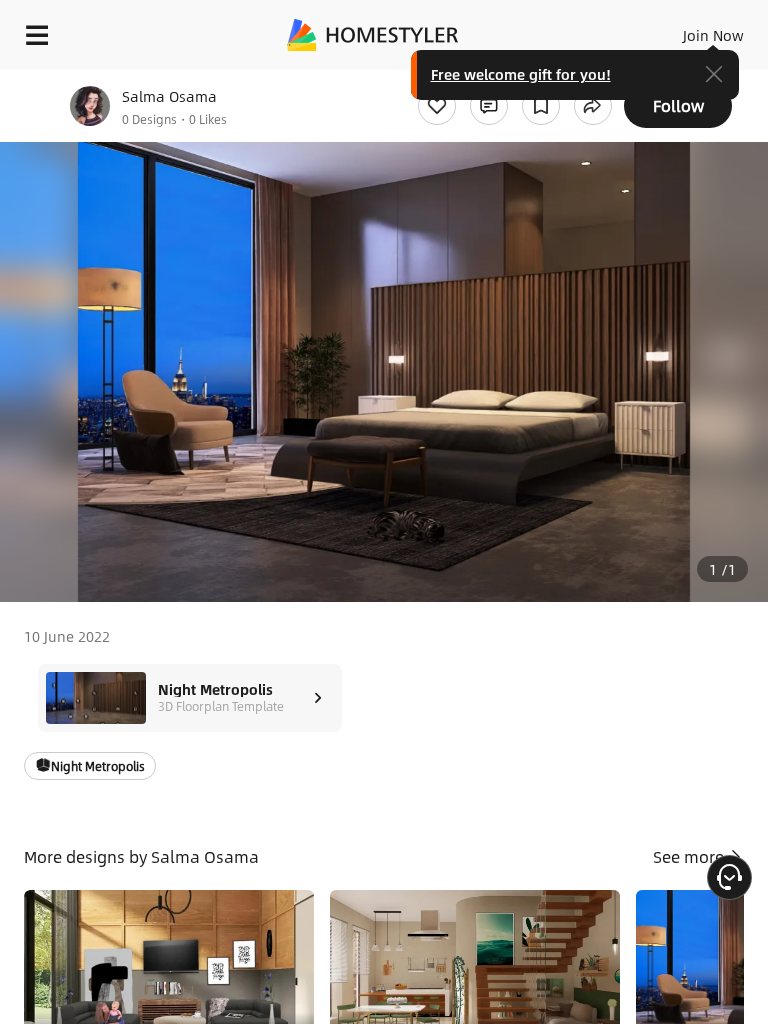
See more (690, 856)
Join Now (713, 35)
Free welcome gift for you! (521, 74)
